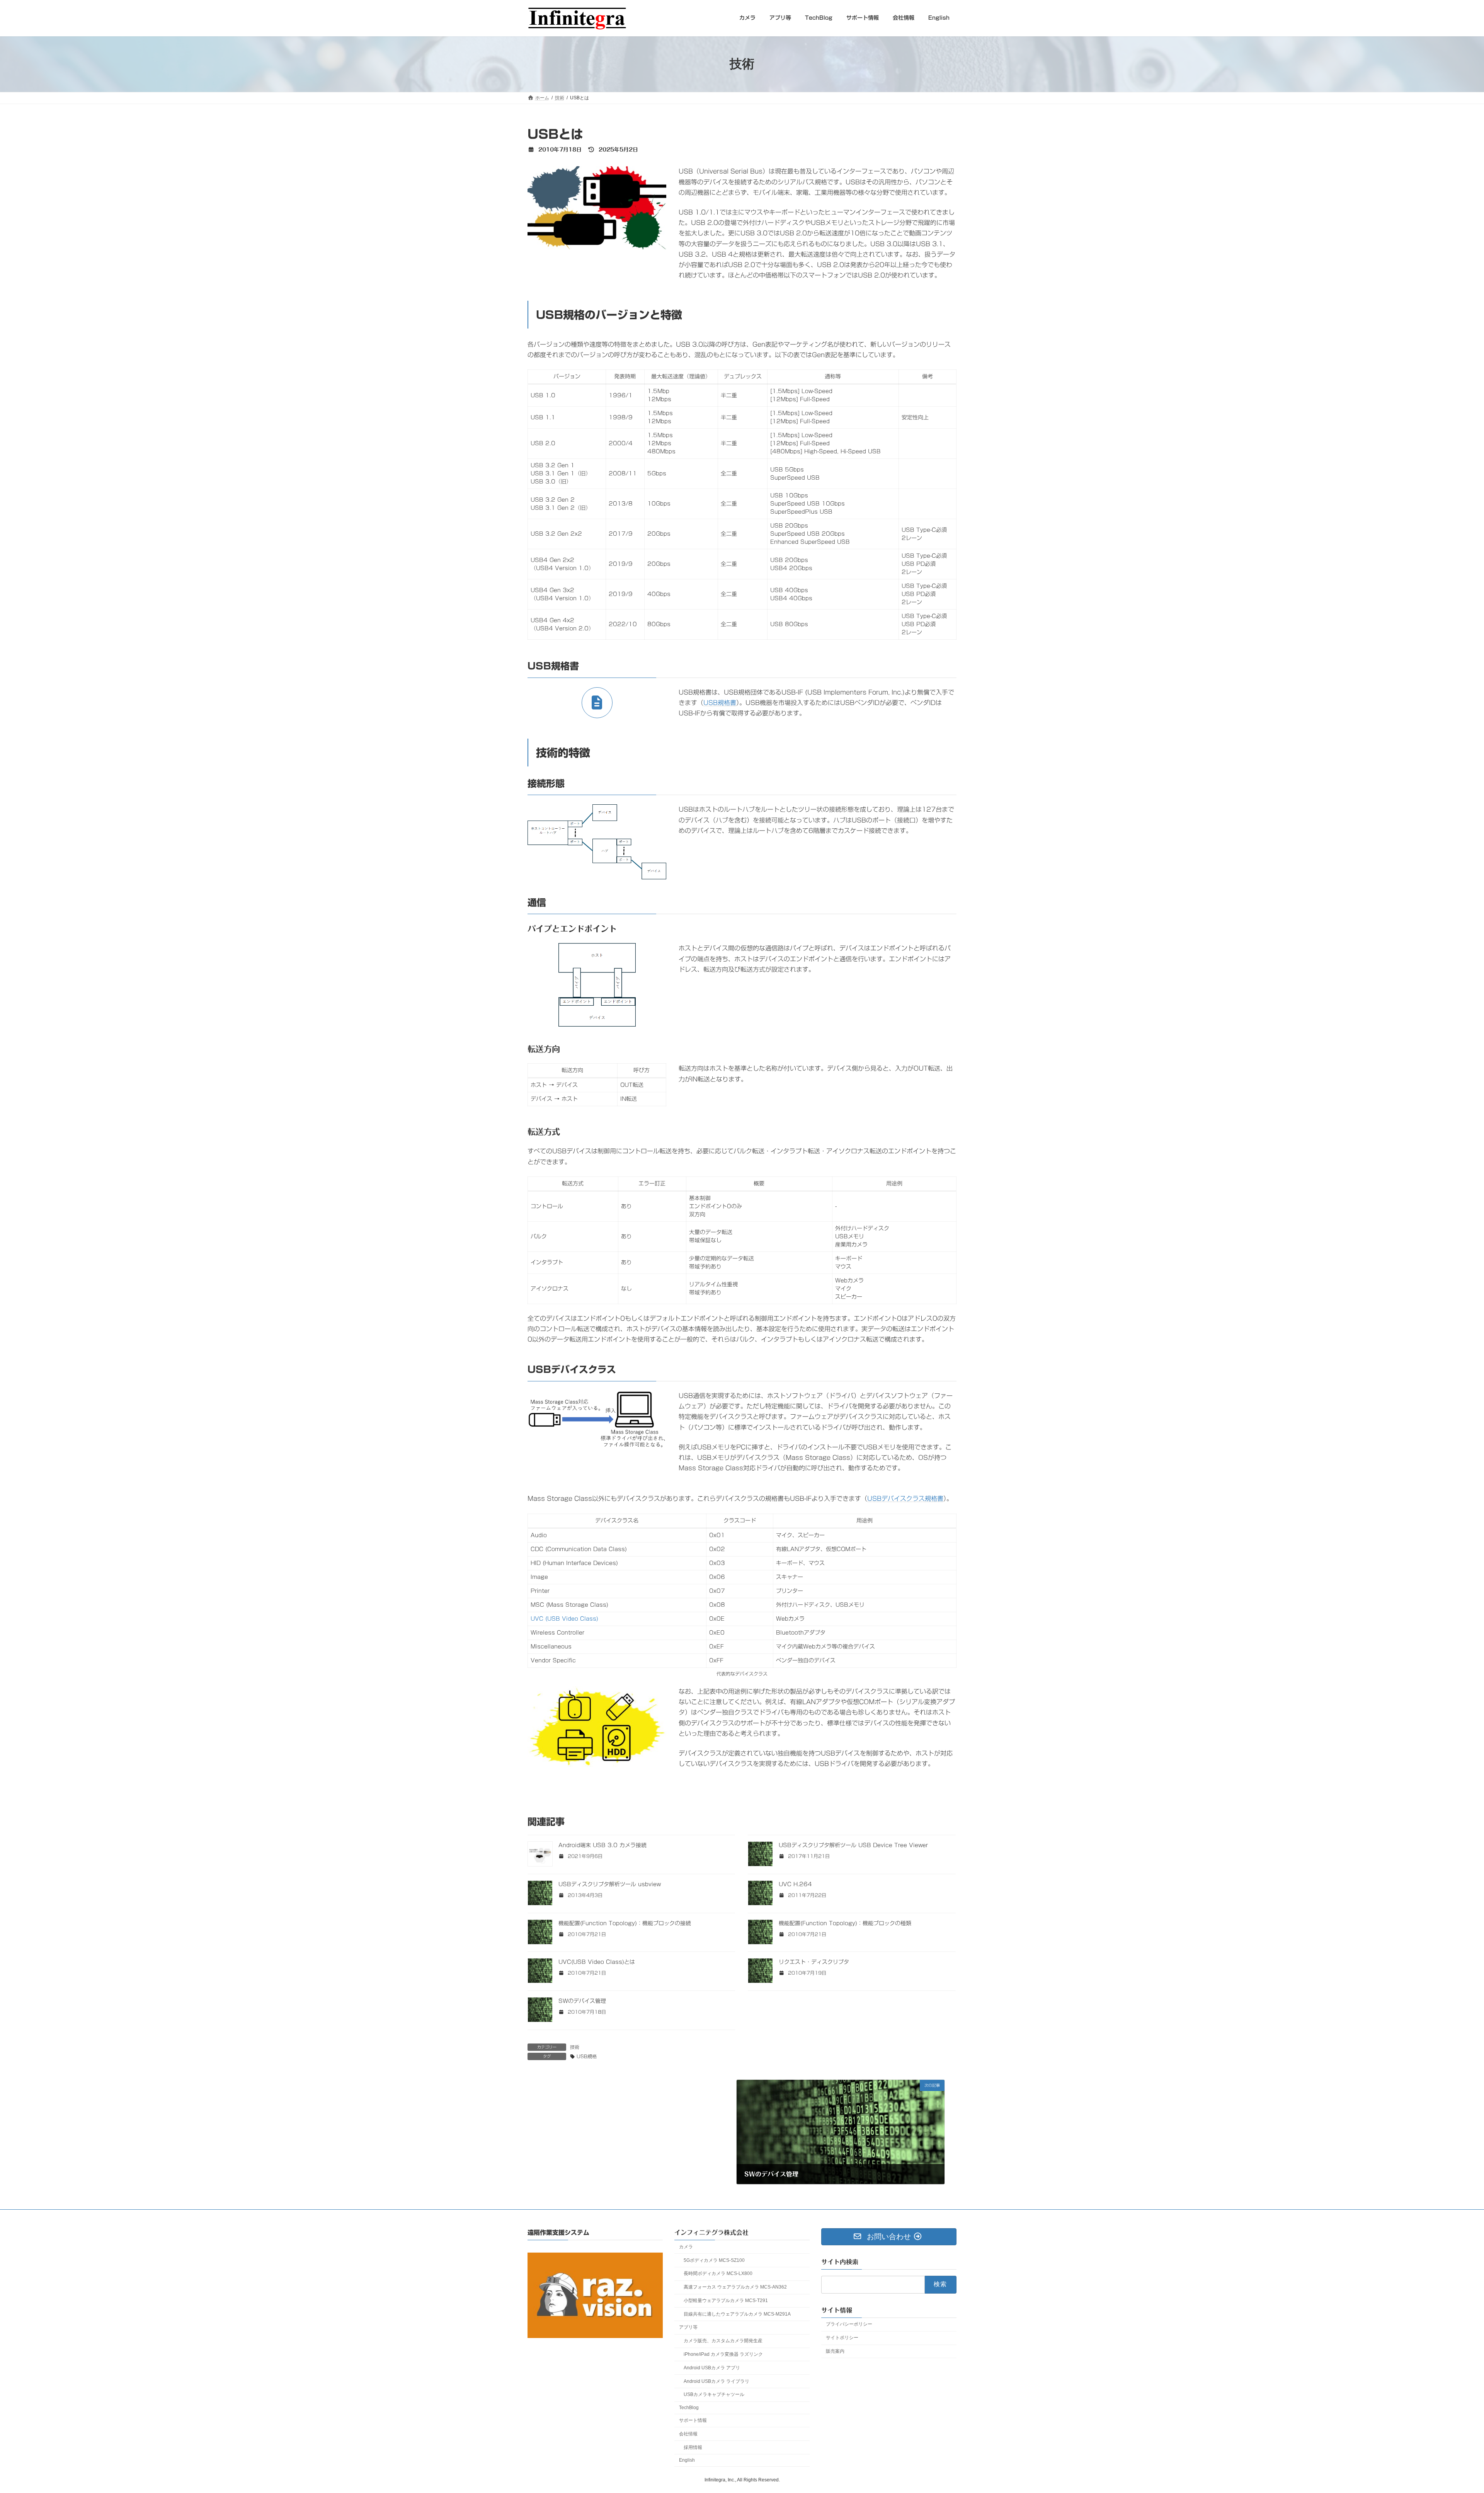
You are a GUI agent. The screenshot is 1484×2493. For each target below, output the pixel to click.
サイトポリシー (842, 2338)
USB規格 (587, 2056)
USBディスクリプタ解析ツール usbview (610, 1884)
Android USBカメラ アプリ (712, 2368)
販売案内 (835, 2351)
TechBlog (689, 2408)
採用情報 (693, 2447)
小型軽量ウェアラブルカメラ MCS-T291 (726, 2301)
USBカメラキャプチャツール (714, 2395)
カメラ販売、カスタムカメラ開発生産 (723, 2341)
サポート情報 (693, 2420)
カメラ (686, 2247)
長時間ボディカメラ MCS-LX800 (718, 2274)
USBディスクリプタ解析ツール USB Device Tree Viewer (853, 1845)
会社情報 (688, 2434)
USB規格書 (720, 703)
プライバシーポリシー (849, 2324)
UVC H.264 (795, 1884)
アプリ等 (688, 2328)
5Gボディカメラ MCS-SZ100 (714, 2260)
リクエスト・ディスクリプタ (814, 1962)
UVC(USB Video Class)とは (597, 1962)
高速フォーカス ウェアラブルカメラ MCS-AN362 (735, 2287)
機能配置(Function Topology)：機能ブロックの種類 (845, 1923)
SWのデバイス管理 (582, 2001)
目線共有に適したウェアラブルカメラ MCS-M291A (737, 2314)
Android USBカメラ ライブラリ (716, 2381)
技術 (575, 2047)
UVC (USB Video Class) (564, 1619)
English (687, 2461)
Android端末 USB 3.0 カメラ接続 (602, 1845)
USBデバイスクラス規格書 (905, 1499)
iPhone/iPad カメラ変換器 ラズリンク (723, 2354)
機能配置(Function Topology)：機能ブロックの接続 (625, 1923)
